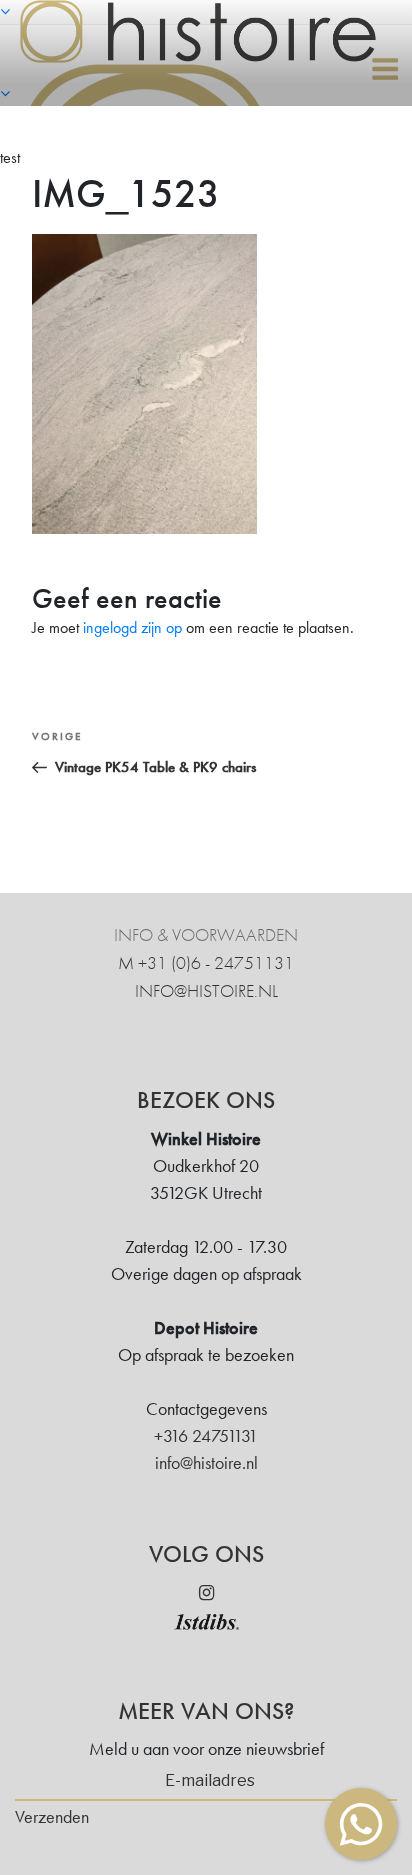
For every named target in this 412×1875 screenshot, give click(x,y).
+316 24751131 (206, 1435)
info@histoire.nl (206, 990)
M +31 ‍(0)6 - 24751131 (206, 962)
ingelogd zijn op (132, 627)
